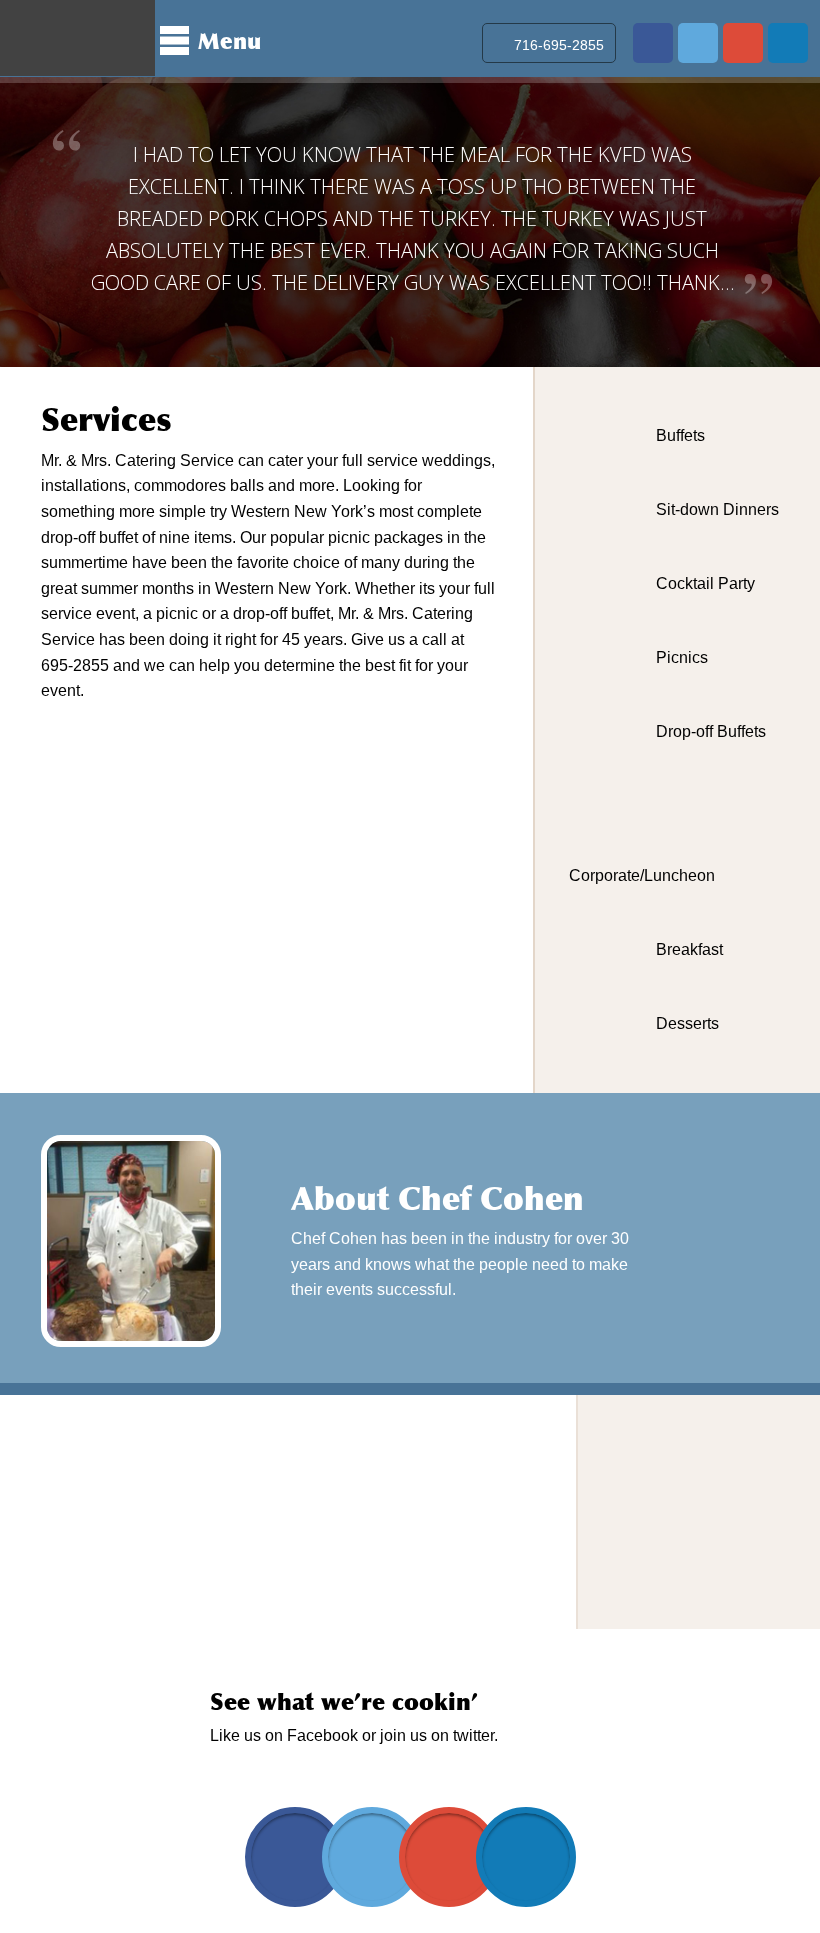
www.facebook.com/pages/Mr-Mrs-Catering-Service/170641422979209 (653, 43)
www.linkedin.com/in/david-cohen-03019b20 (788, 43)
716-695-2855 (559, 45)
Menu (229, 41)
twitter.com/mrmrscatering (698, 43)
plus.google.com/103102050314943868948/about (743, 43)
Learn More (681, 1266)
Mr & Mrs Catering (77, 38)
